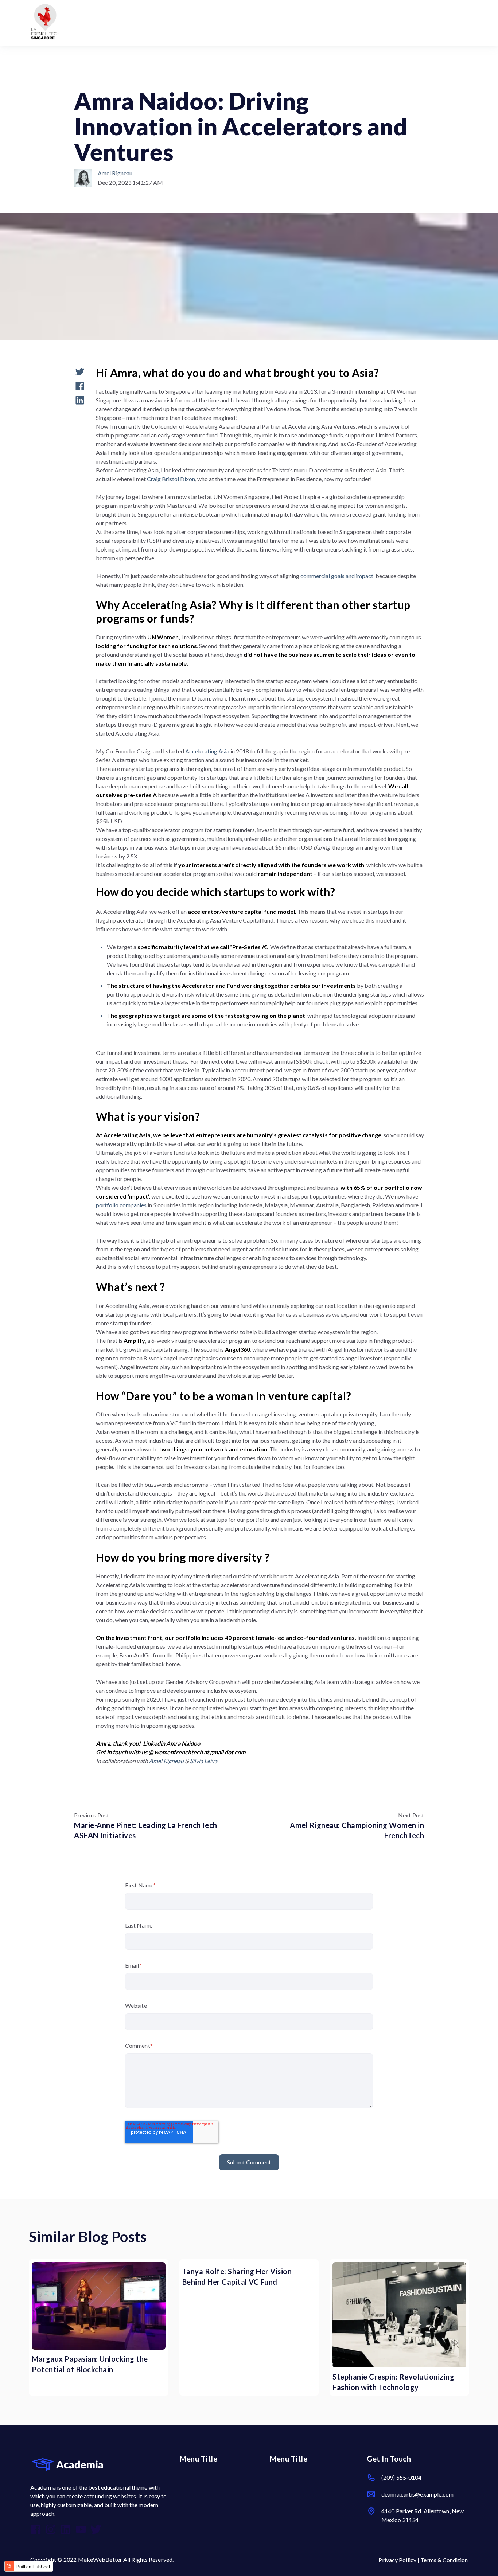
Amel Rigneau (115, 173)
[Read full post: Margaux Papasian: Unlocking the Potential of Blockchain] (99, 2306)
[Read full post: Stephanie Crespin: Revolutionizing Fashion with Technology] (399, 2315)
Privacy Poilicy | (399, 2560)
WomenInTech (95, 77)
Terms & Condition (444, 2560)
